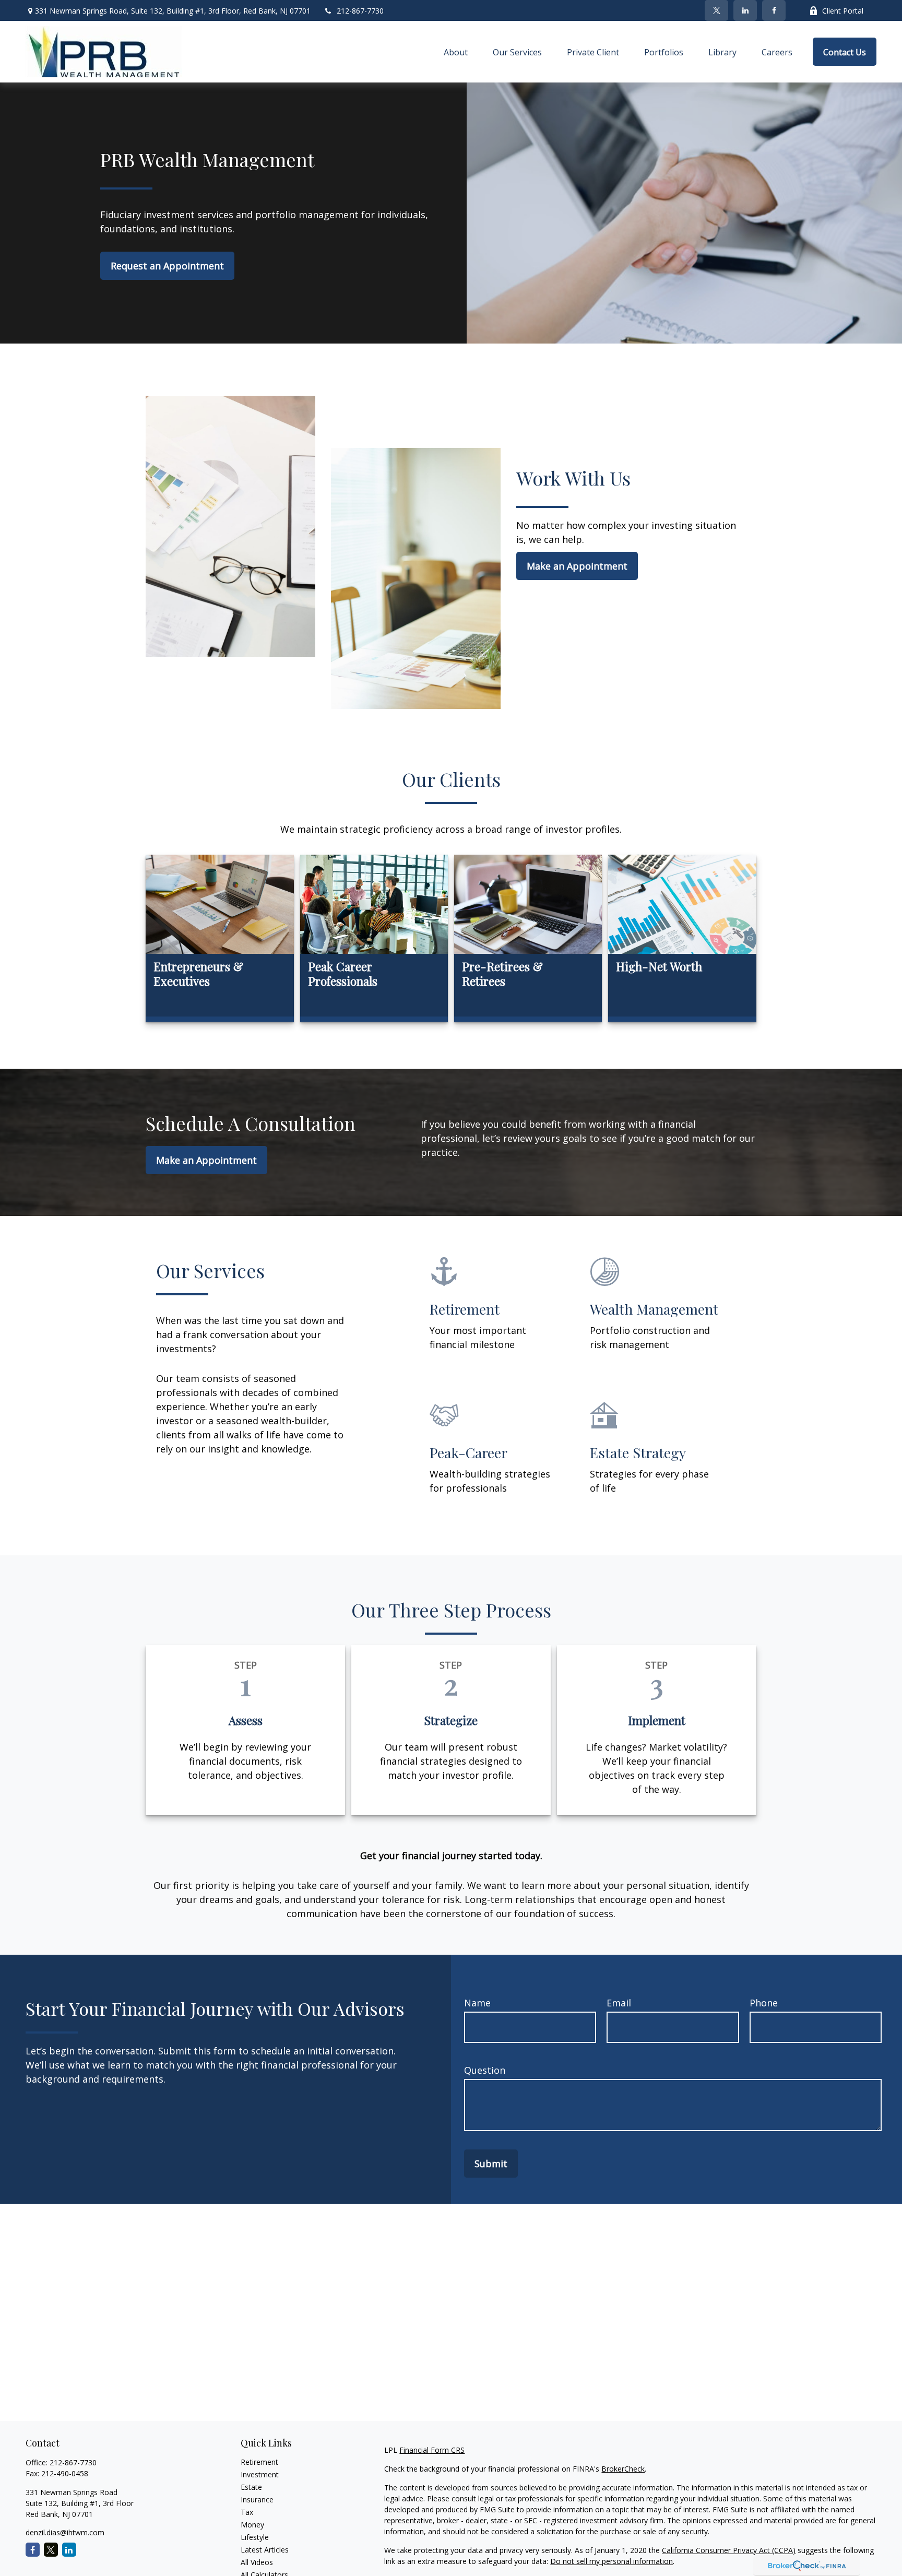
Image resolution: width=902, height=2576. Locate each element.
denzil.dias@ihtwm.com (65, 2532)
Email (619, 2003)
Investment (260, 2474)
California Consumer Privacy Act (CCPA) (729, 2550)
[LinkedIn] (745, 10)
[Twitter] (716, 10)
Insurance (257, 2500)
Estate (251, 2487)
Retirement (259, 2462)
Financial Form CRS (432, 2450)
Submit (491, 2164)
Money (252, 2525)
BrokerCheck (623, 2469)
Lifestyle (255, 2537)
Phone (764, 2003)
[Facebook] (774, 10)
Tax (247, 2512)
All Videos (257, 2562)
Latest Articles (265, 2550)
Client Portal (843, 11)
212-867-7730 (360, 11)
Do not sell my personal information (612, 2561)
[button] (456, 52)
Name (477, 2003)
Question (485, 2070)
